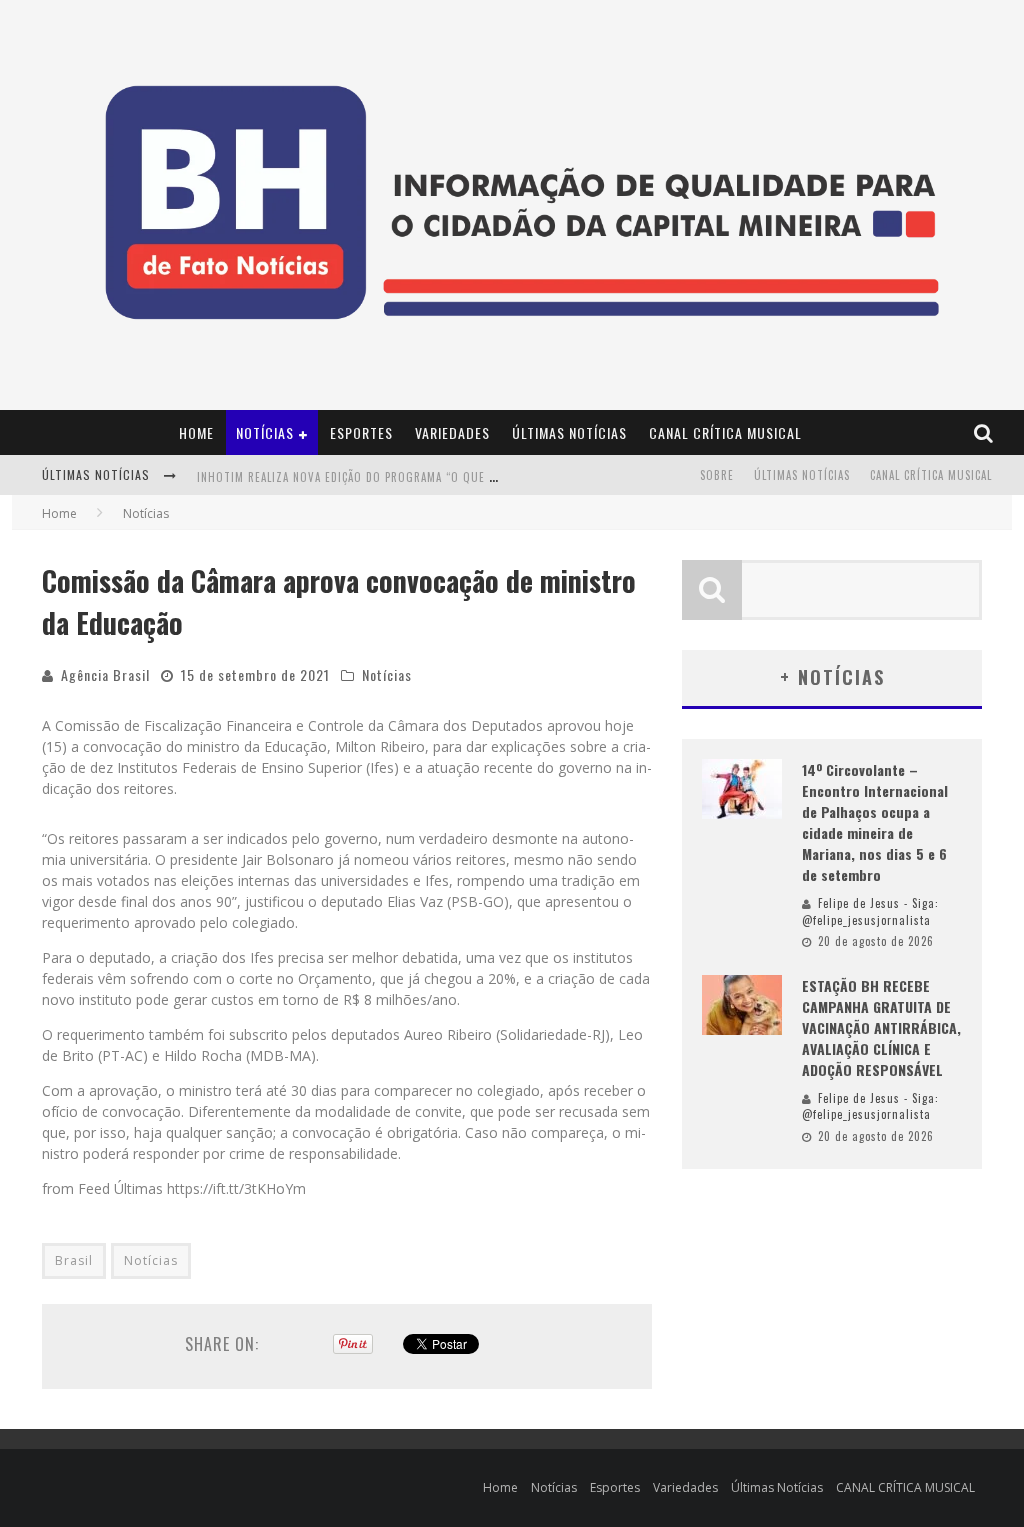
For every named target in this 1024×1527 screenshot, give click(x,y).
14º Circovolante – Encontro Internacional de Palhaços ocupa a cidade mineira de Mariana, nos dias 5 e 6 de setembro (875, 822)
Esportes (361, 432)
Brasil (74, 1260)
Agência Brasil (105, 674)
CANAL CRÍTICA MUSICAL (725, 432)
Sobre (717, 475)
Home (196, 432)
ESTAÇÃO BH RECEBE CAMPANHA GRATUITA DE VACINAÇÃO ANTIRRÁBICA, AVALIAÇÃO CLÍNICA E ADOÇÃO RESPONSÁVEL (881, 1027)
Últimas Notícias (569, 432)
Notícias (265, 432)
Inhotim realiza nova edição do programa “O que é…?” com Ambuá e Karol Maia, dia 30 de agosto (479, 477)
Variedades (452, 432)
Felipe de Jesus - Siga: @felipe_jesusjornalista (870, 911)
